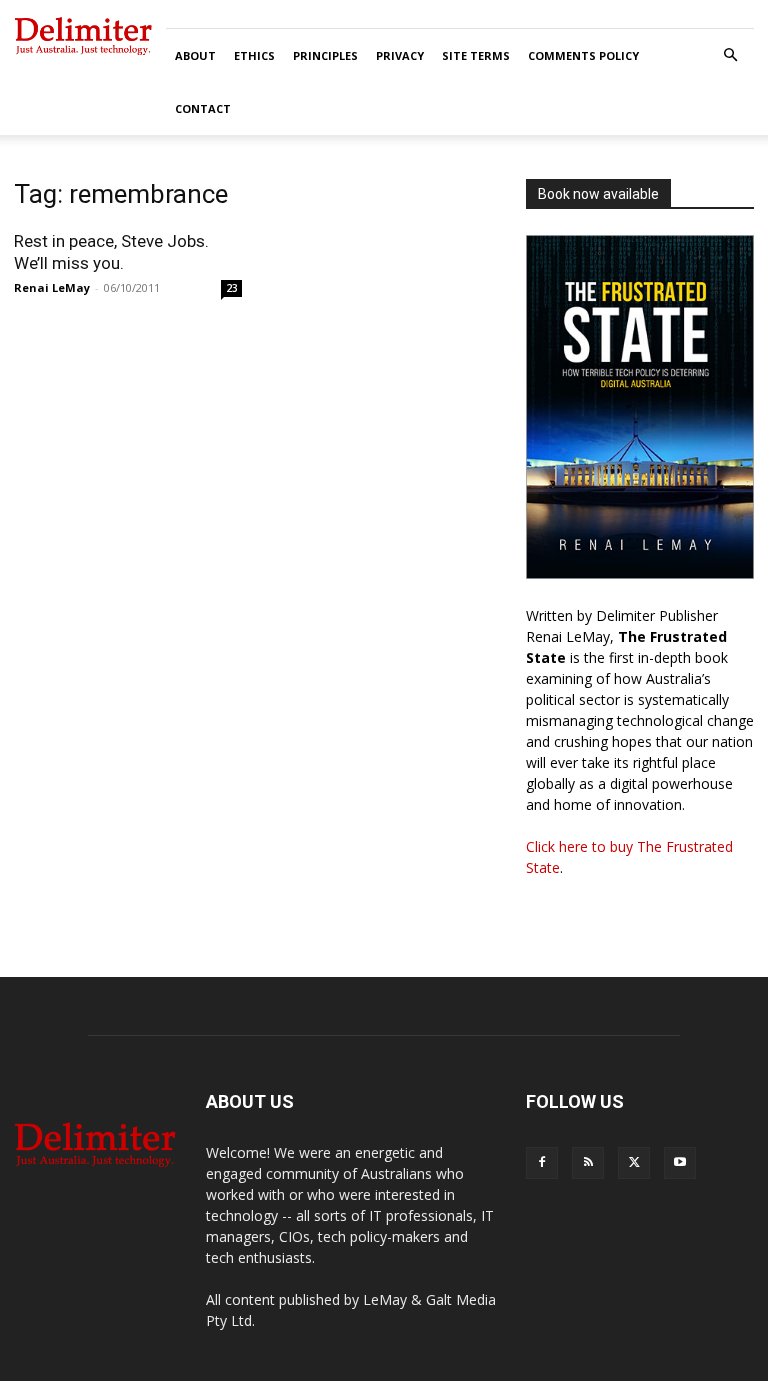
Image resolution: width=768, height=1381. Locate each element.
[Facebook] (542, 1163)
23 (232, 288)
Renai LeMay (52, 287)
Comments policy (583, 55)
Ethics (254, 55)
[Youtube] (680, 1163)
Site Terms (476, 55)
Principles (325, 55)
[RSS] (588, 1163)
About (195, 55)
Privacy (400, 55)
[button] (730, 55)
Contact (203, 108)
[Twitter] (634, 1163)
